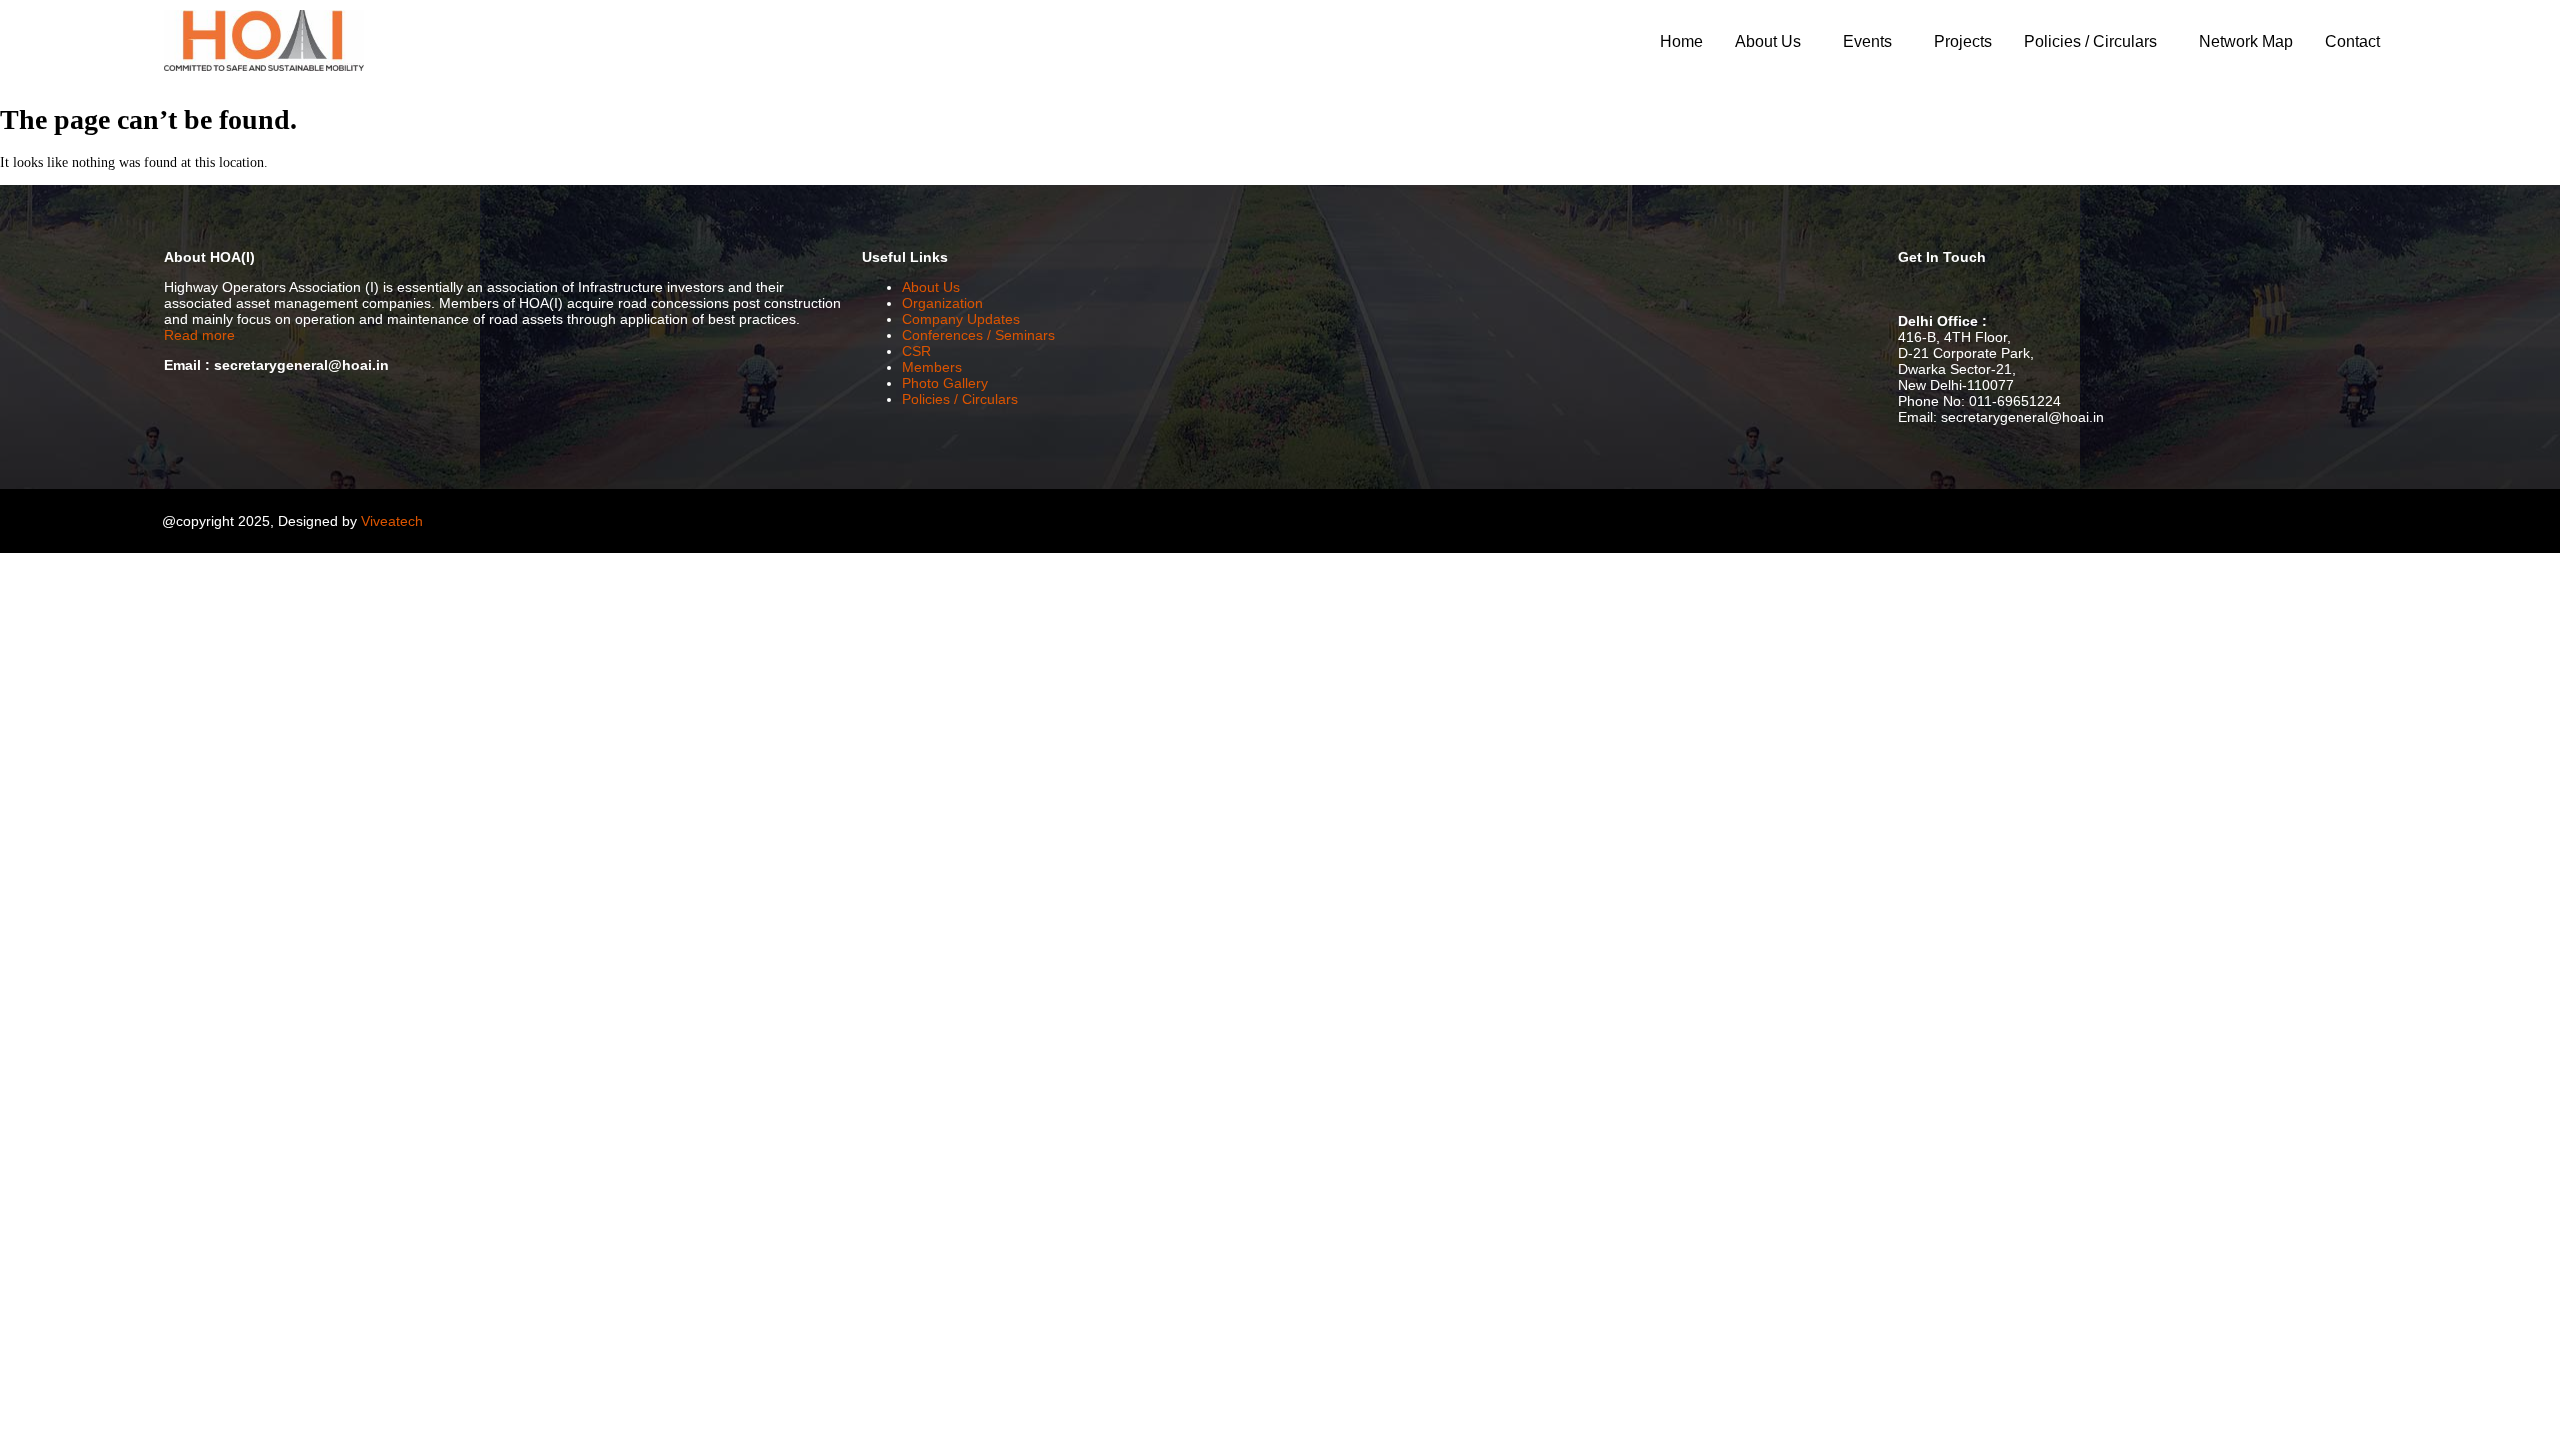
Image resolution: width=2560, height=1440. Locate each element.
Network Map (2246, 41)
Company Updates (961, 319)
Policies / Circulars (2090, 41)
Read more (199, 335)
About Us (1768, 41)
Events (1867, 41)
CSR (916, 351)
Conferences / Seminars (978, 335)
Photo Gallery (945, 383)
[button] (1773, 42)
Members (932, 367)
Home (1681, 41)
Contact (2352, 41)
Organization (942, 303)
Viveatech (392, 521)
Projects (1963, 41)
